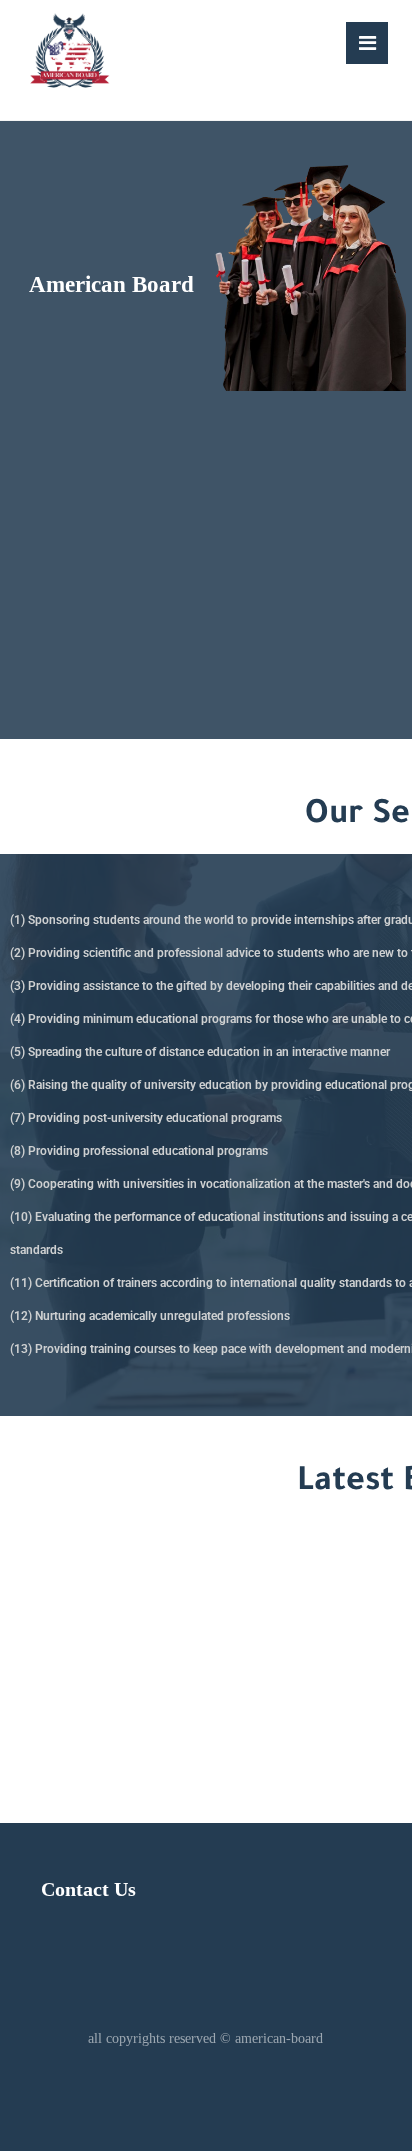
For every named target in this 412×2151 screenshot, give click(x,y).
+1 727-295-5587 (157, 1651)
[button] (367, 43)
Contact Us (88, 1889)
